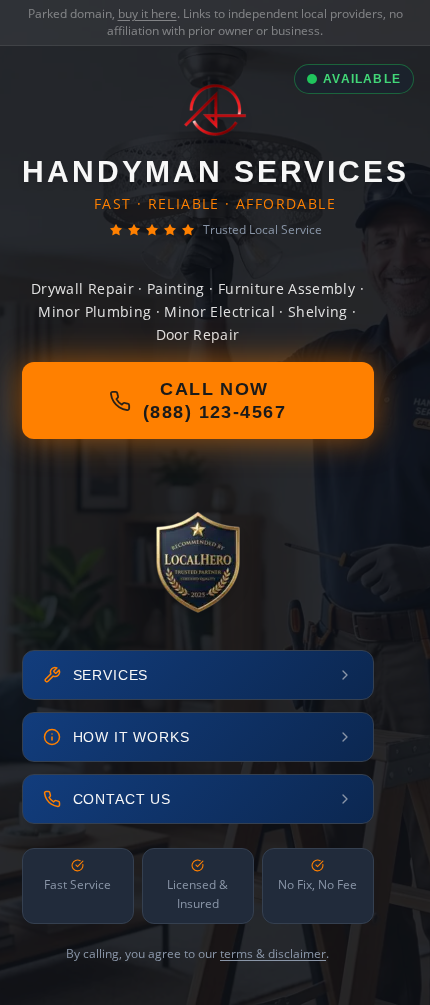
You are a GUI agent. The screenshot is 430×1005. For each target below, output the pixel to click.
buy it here (147, 13)
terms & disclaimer (273, 953)
